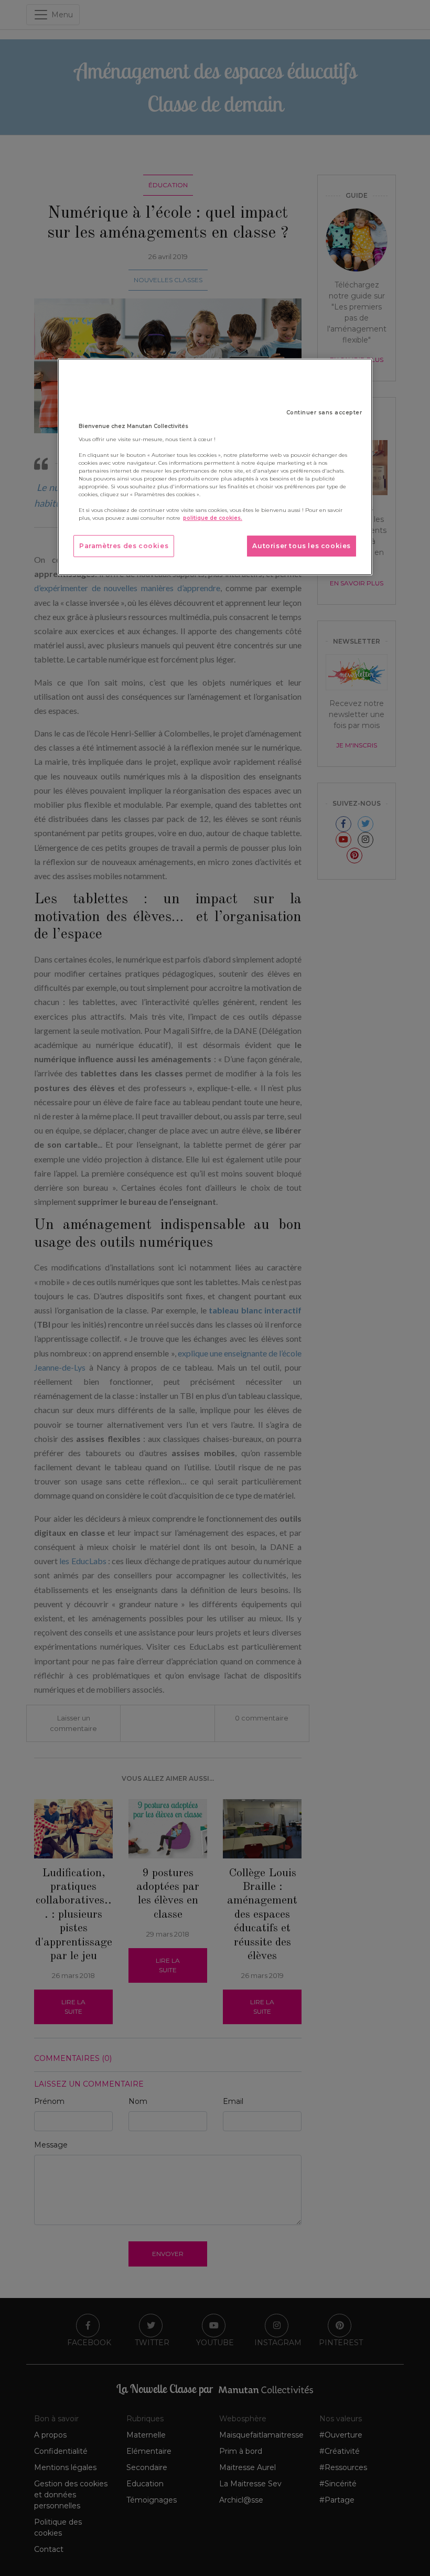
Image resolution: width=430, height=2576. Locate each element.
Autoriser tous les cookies (302, 546)
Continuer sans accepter (324, 413)
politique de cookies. (213, 518)
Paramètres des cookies (124, 546)
